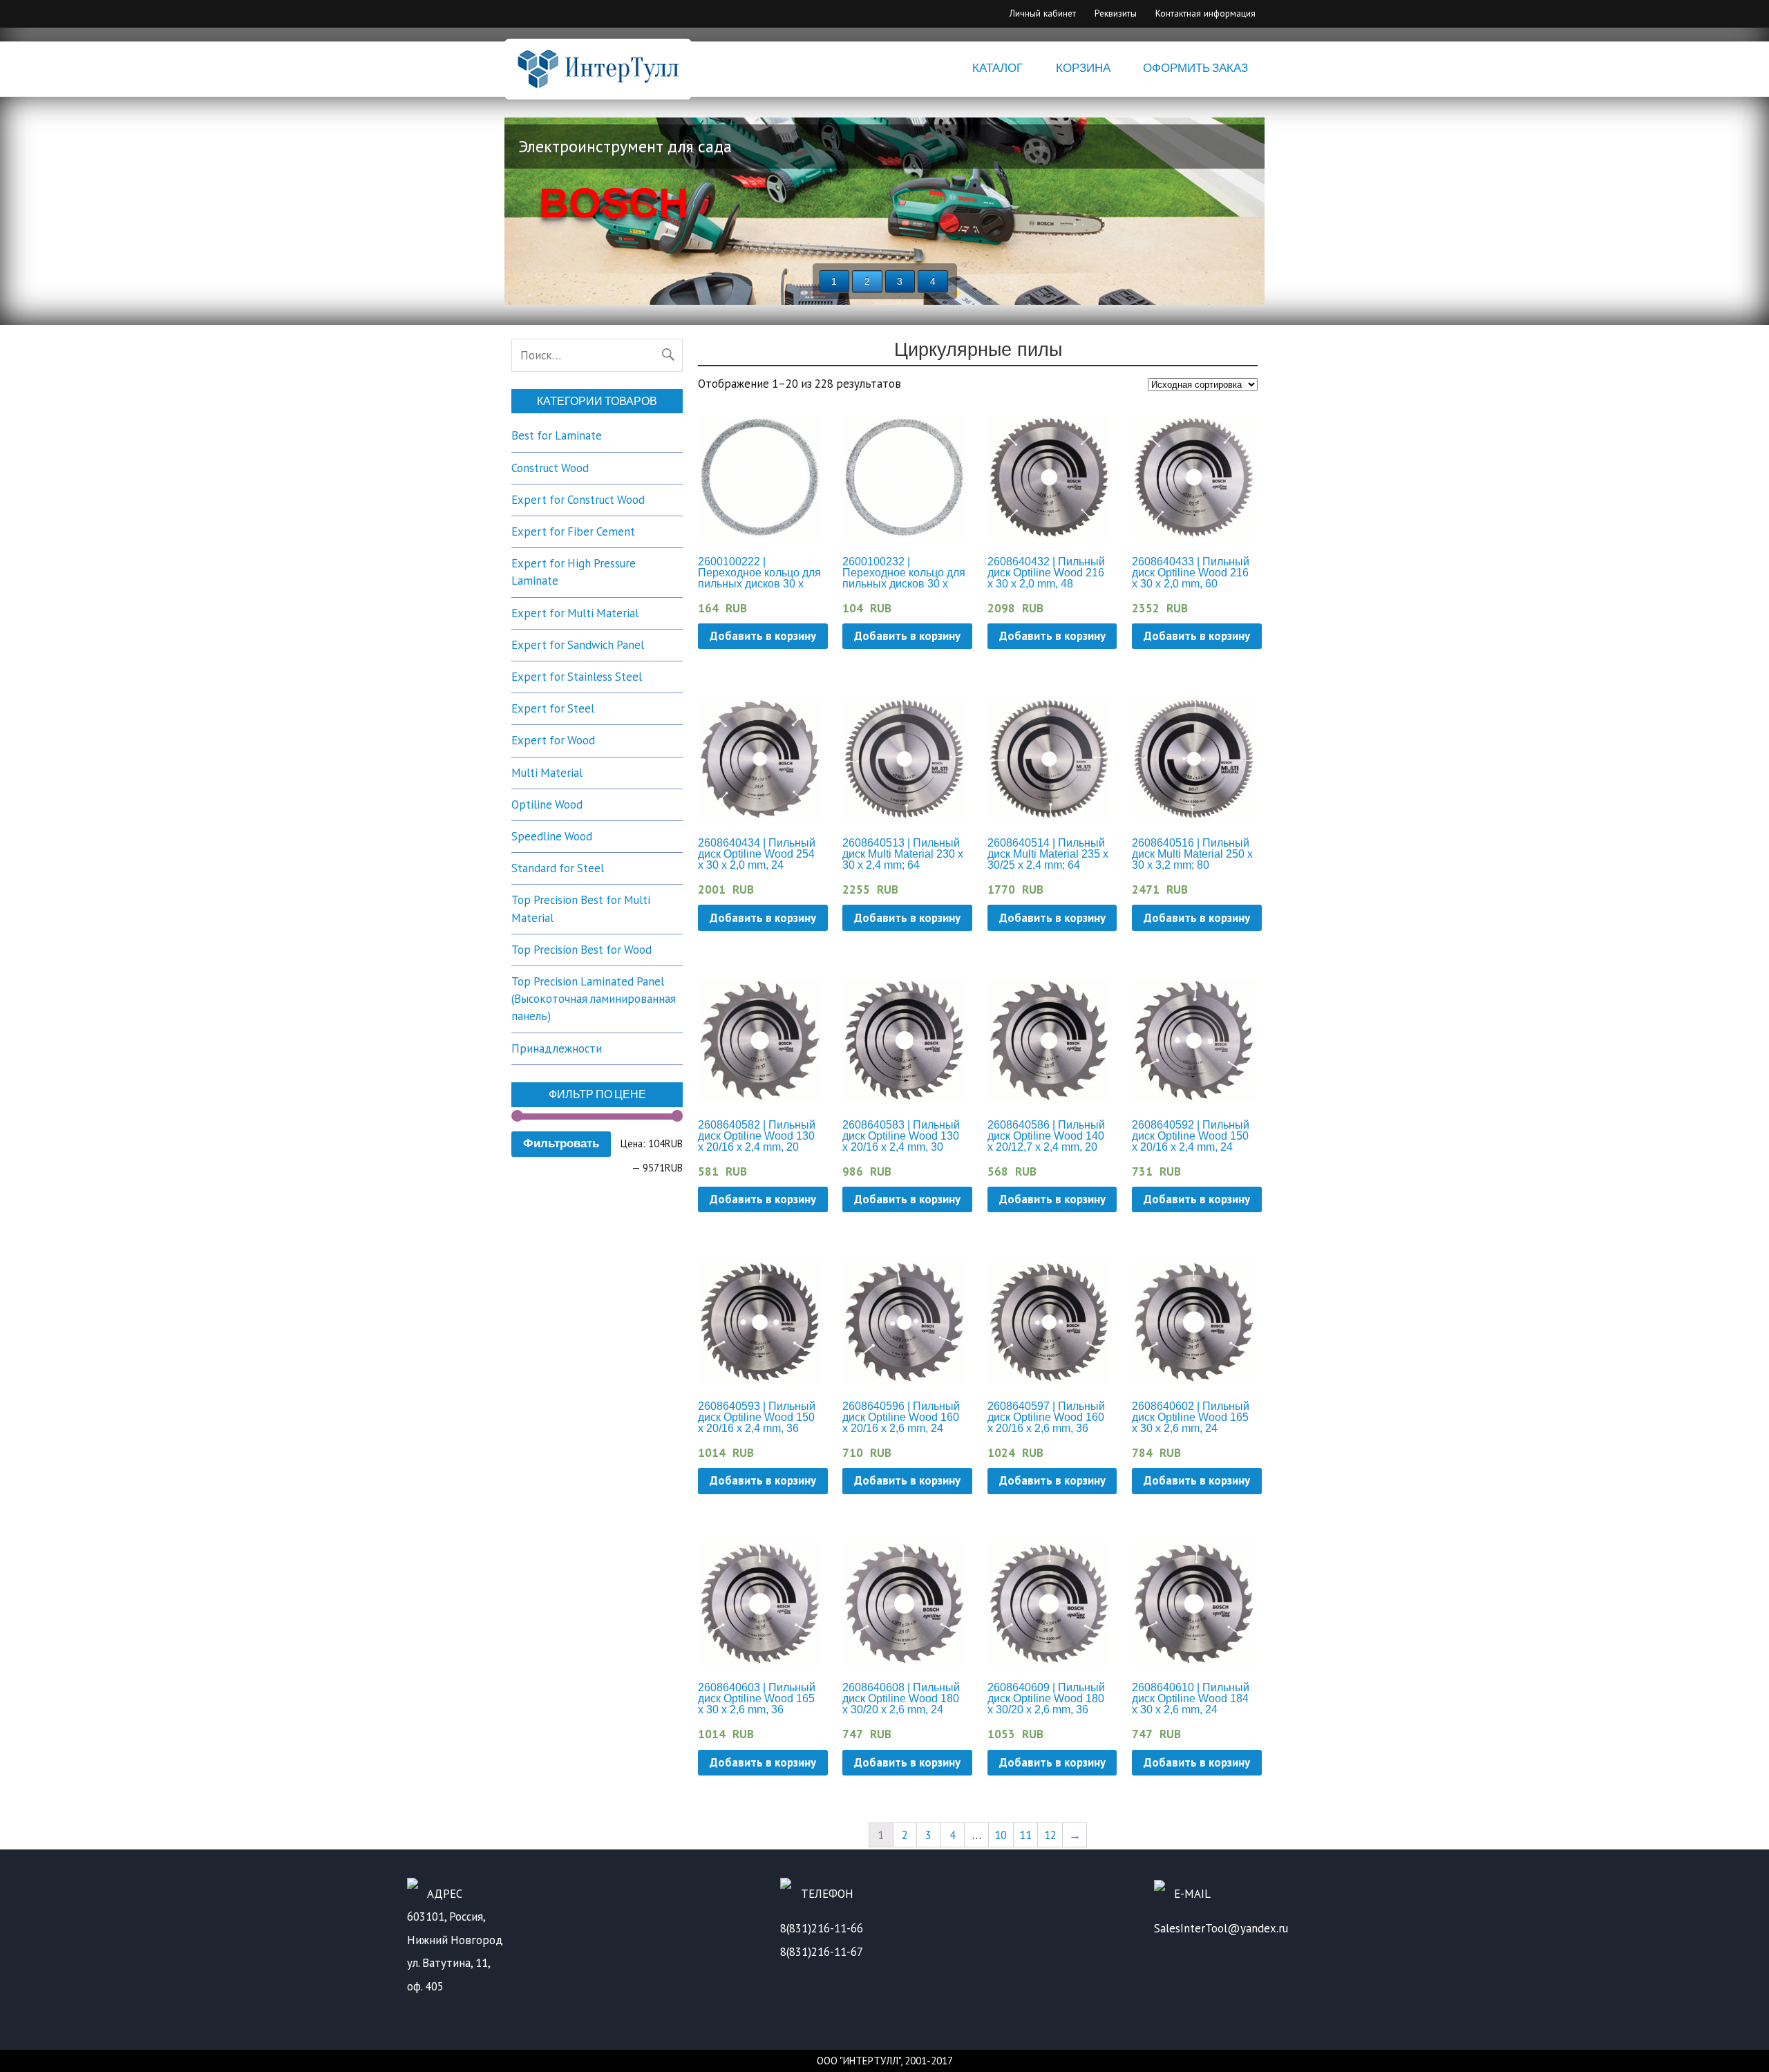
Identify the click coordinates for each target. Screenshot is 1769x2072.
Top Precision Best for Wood (581, 950)
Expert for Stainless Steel (577, 677)
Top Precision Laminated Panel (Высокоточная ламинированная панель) (594, 999)
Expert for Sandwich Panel (578, 645)
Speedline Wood (552, 836)
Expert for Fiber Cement (573, 531)
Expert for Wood (553, 740)
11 (1025, 1835)
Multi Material (547, 773)
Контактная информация (1205, 13)
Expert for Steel (553, 708)
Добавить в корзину (763, 636)
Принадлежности (557, 1048)
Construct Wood (550, 468)
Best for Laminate (557, 435)
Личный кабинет (1043, 13)
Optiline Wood (547, 804)
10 (1001, 1835)
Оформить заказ (1195, 68)
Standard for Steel (558, 868)
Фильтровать (561, 1143)
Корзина (1083, 68)
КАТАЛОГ (997, 68)
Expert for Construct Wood (578, 500)
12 (1050, 1835)
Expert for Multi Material (575, 613)
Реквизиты (1116, 13)
